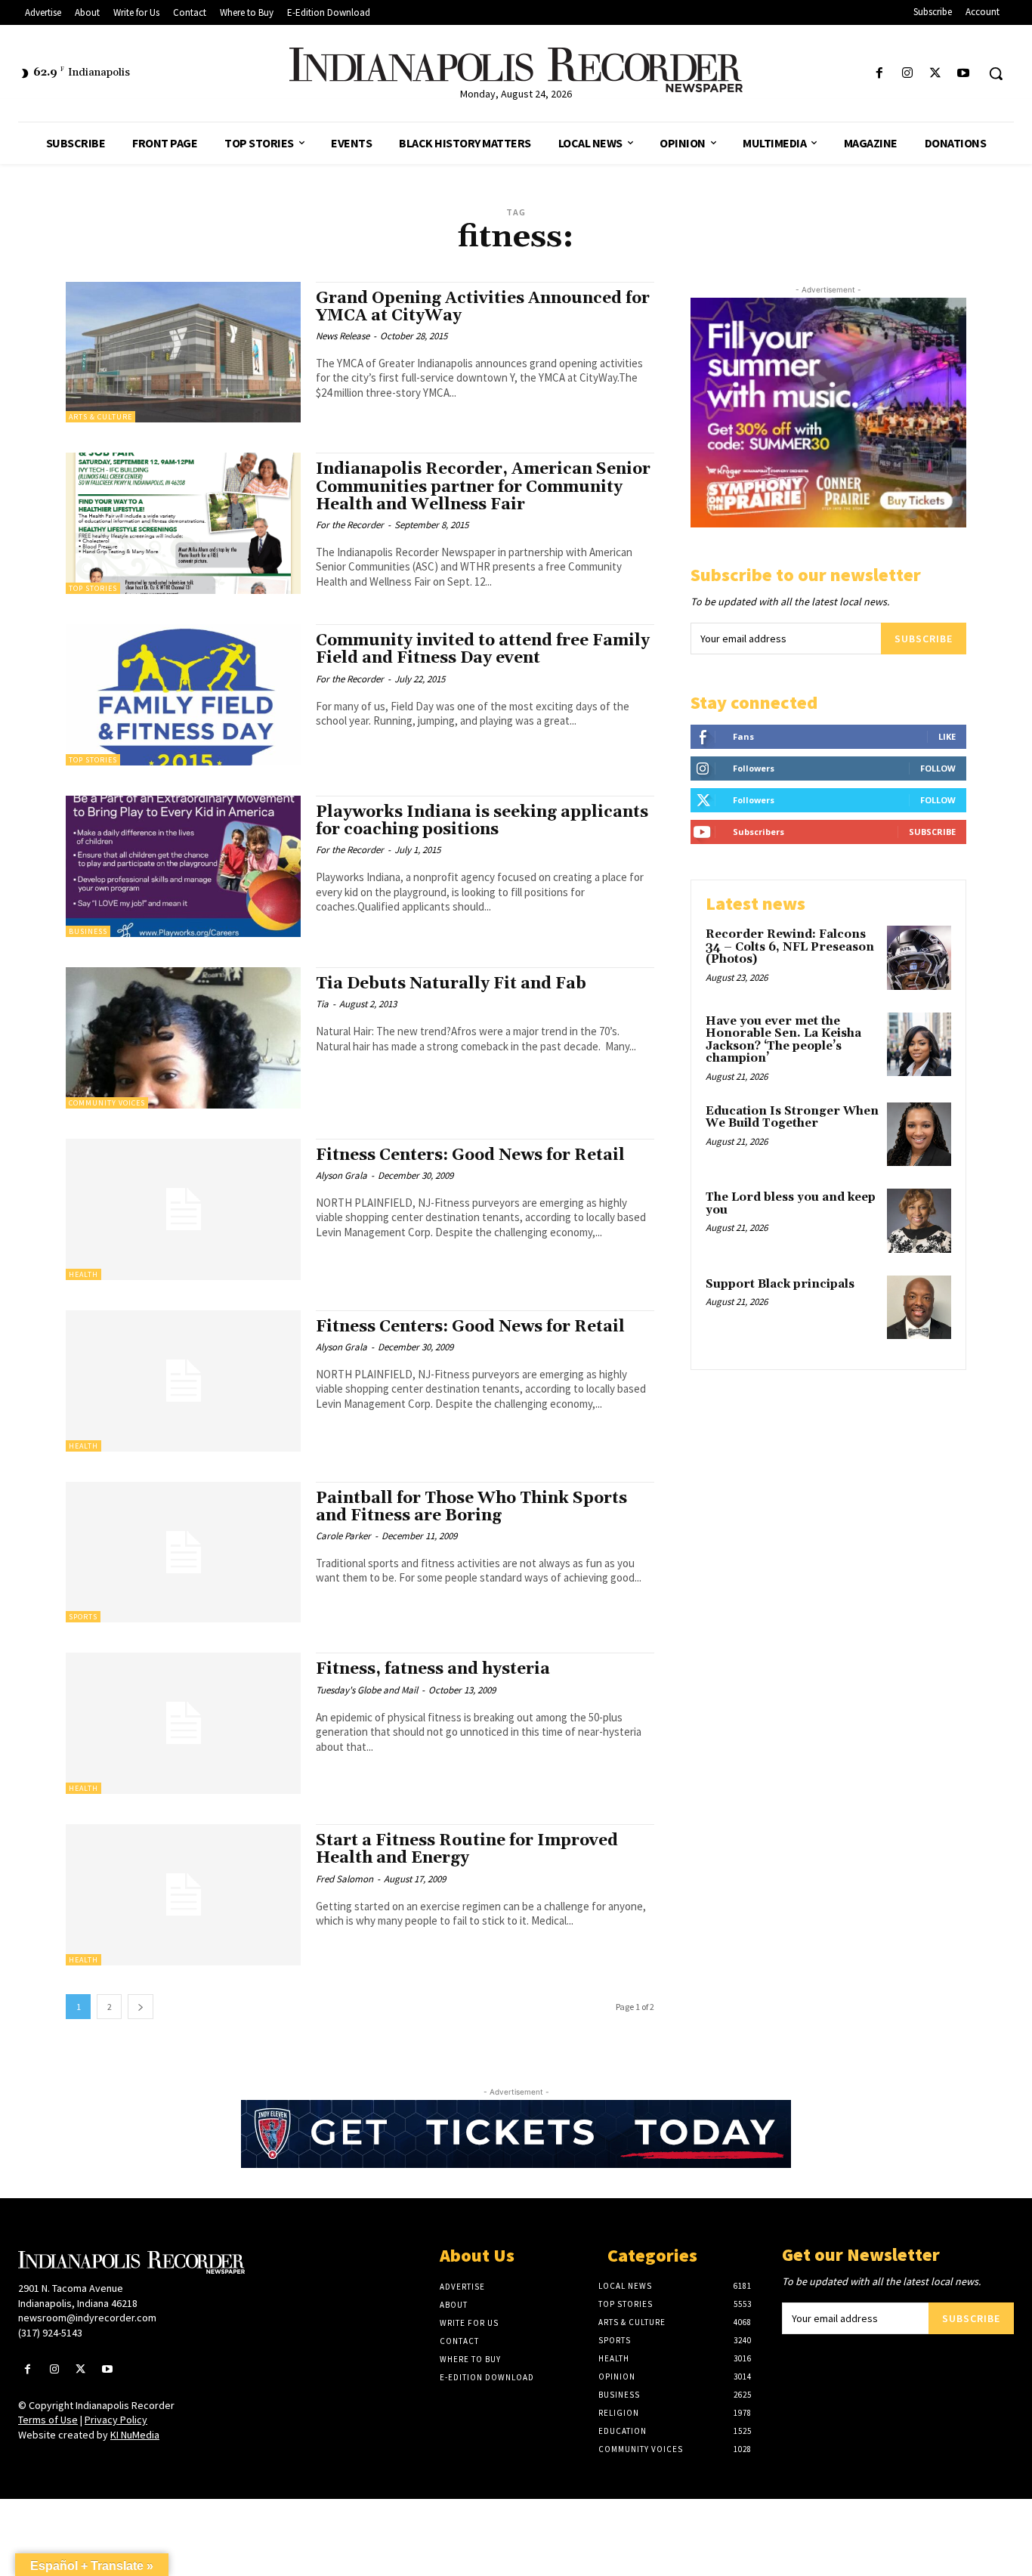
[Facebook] (879, 74)
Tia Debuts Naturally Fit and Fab (451, 984)
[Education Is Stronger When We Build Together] (919, 1135)
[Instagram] (907, 74)
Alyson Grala (341, 1175)
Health (83, 1274)
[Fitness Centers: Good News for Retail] (183, 1209)
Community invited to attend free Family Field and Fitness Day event (483, 649)
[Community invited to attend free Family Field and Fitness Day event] (183, 695)
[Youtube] (964, 74)
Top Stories (93, 588)
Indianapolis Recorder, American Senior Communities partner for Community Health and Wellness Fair (483, 487)
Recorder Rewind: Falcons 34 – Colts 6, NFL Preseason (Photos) (790, 947)
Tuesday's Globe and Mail (367, 1690)
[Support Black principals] (919, 1308)
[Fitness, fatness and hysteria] (183, 1723)
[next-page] (141, 2007)
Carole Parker (343, 1536)
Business (88, 931)
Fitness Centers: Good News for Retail (470, 1155)
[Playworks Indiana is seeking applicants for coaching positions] (183, 866)
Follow (938, 768)
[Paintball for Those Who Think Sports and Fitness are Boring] (183, 1552)
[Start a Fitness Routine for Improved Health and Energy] (183, 1895)
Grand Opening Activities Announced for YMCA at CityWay (483, 307)
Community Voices (107, 1103)
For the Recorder (350, 525)
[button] (996, 73)
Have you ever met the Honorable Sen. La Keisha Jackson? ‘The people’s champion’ (783, 1040)
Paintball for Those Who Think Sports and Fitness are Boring (471, 1507)
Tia (322, 1004)
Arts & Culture (100, 417)
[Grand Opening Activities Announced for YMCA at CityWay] (183, 353)
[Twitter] (936, 74)
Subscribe (924, 639)
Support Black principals (780, 1284)
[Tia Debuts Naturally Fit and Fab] (183, 1038)
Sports (83, 1617)
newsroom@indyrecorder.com (87, 2318)
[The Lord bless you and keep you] (919, 1221)
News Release (343, 336)
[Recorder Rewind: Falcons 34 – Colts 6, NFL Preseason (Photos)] (919, 958)
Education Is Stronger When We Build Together (792, 1118)
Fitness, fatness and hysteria (433, 1669)
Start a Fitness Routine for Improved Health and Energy (467, 1849)
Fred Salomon (345, 1879)
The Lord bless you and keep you (791, 1204)
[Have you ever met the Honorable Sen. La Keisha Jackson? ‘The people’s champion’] (919, 1045)
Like (947, 736)
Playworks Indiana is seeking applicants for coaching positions (482, 821)
